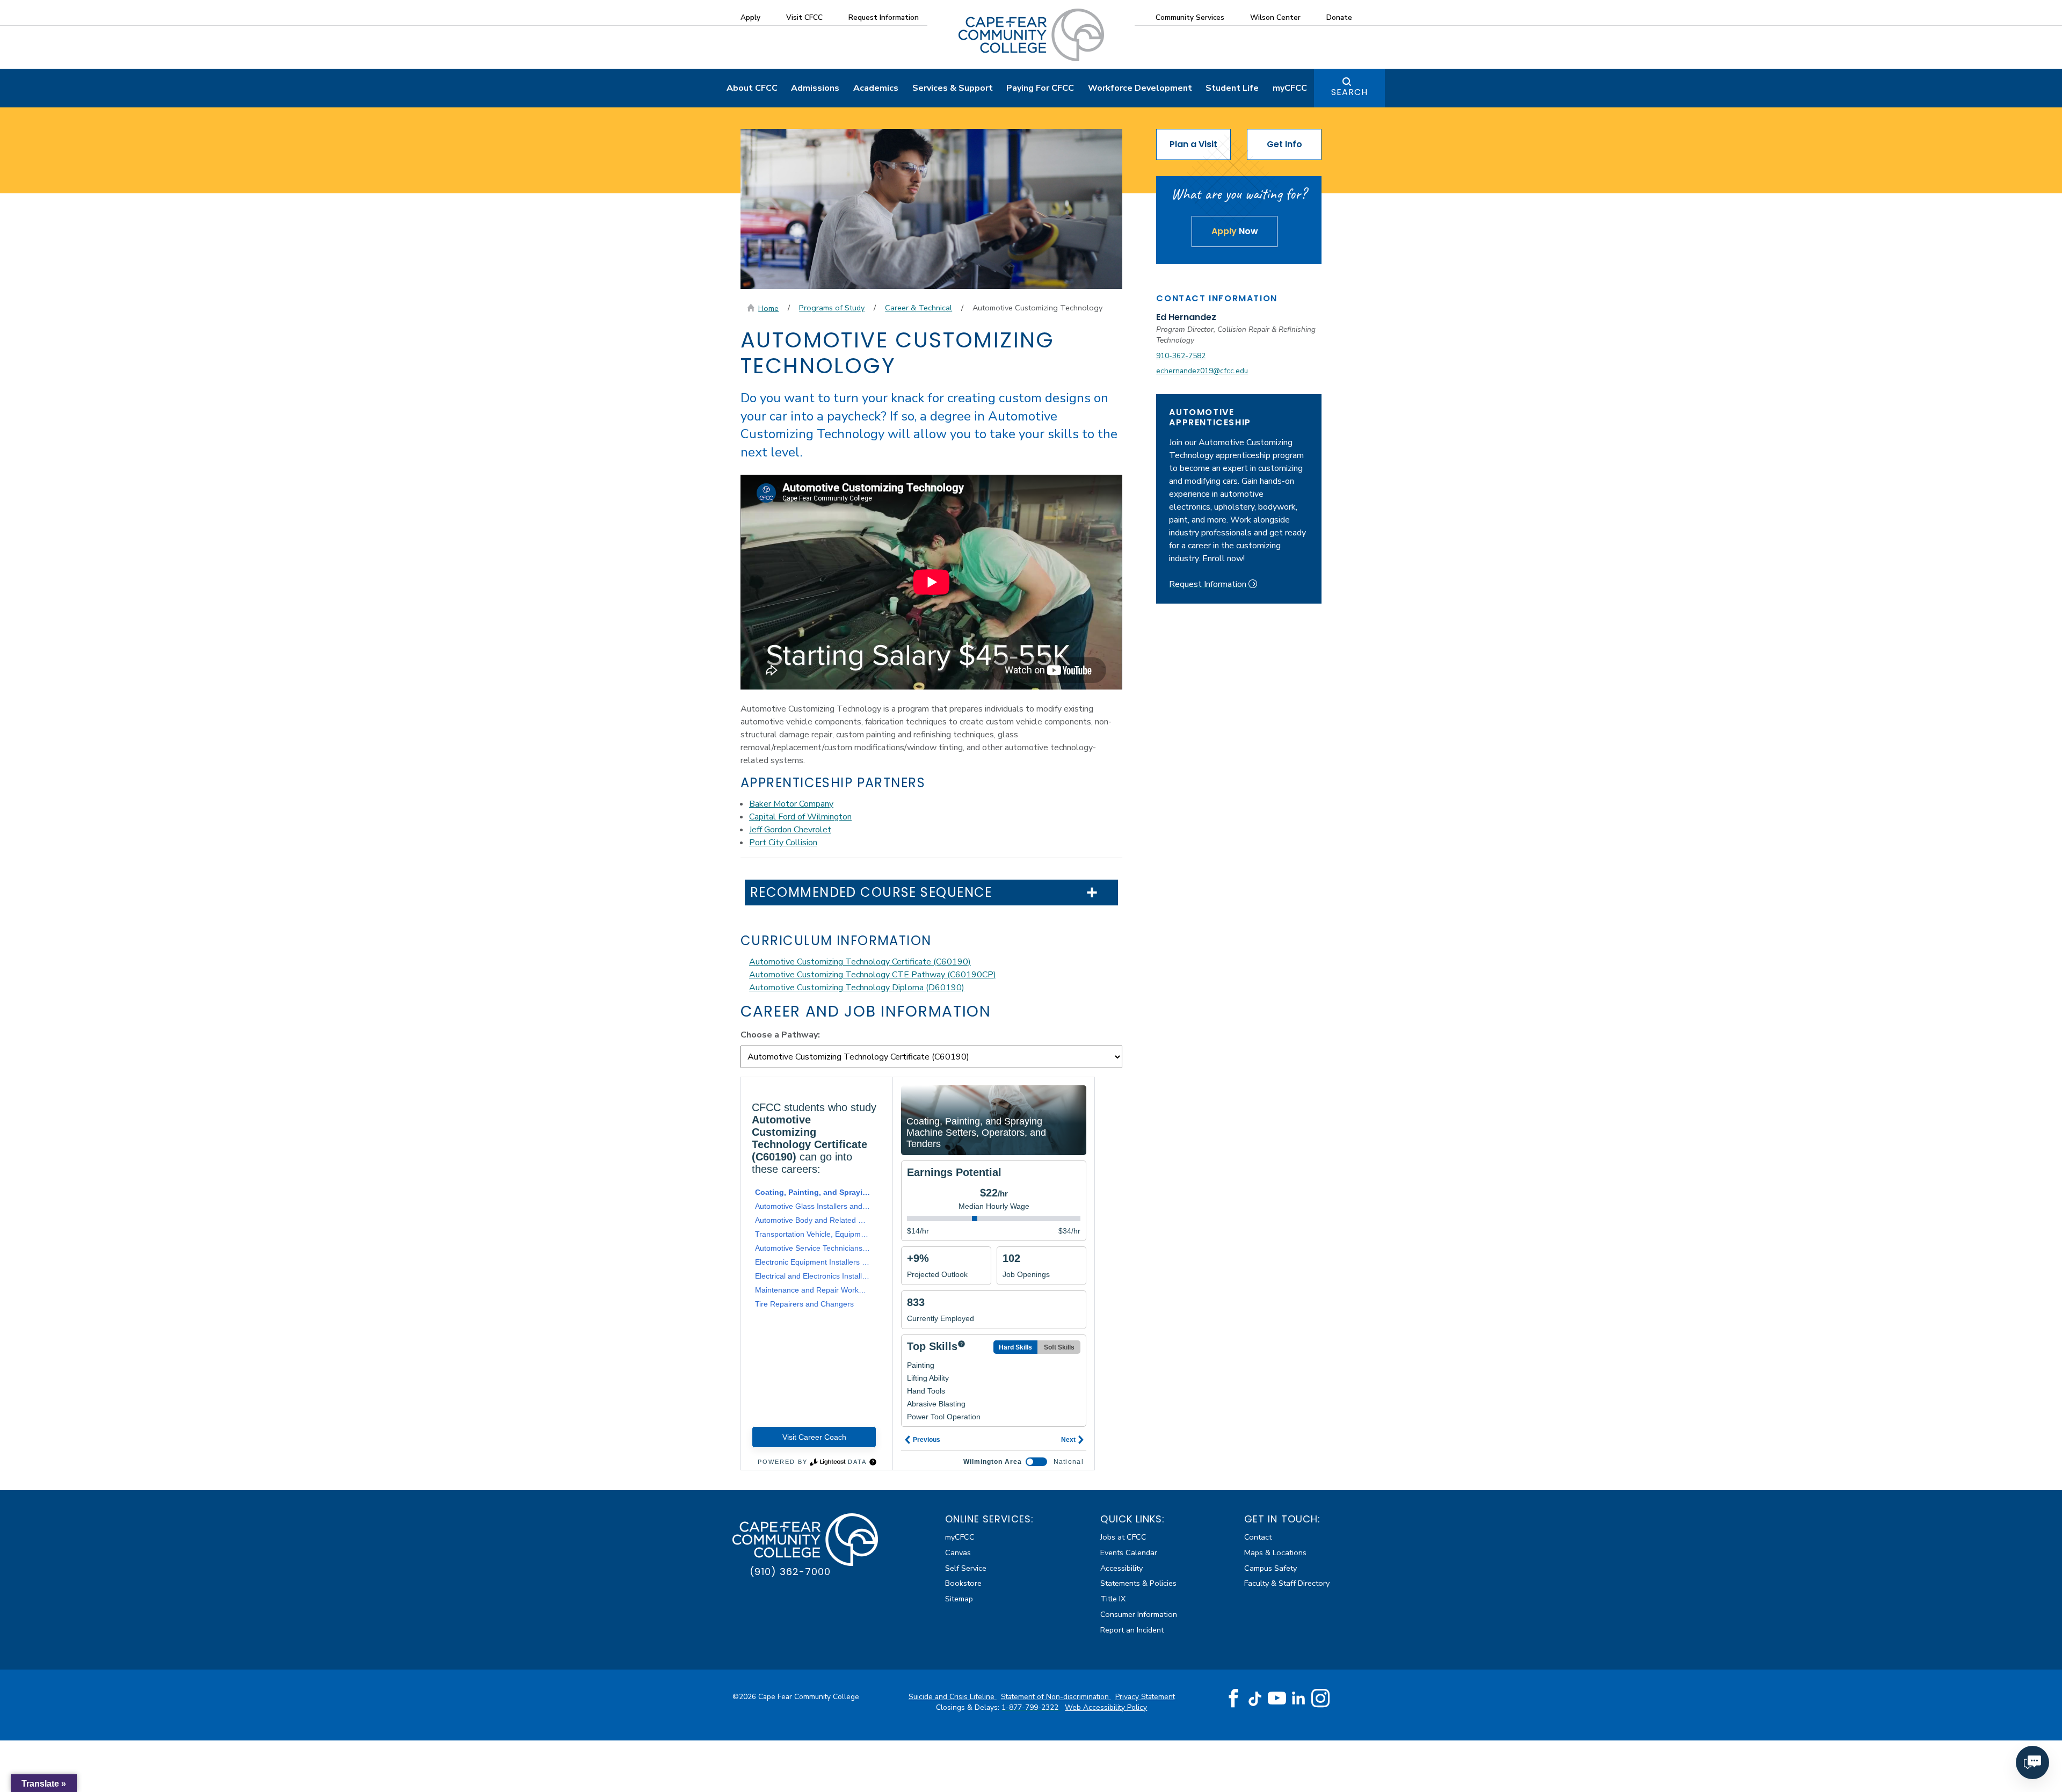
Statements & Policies (1138, 1583)
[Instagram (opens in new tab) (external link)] (1320, 1699)
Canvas (958, 1552)
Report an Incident (1132, 1630)
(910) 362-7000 (790, 1572)
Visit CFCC (804, 17)
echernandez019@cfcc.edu (1202, 371)
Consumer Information (1139, 1614)
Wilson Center (1275, 17)
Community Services (1190, 17)
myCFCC (1290, 88)
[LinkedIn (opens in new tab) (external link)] (1299, 1698)
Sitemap (959, 1599)
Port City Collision (783, 843)
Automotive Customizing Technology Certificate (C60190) (860, 962)
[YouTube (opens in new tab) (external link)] (1277, 1699)
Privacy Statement (1145, 1697)
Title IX (1113, 1599)
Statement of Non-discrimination (1056, 1697)
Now (1235, 231)
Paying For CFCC (1040, 88)
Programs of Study (832, 308)
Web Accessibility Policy (1106, 1707)
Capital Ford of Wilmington (800, 817)
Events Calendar (1129, 1552)
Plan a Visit (1193, 144)
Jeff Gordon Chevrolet (790, 830)
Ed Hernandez (1186, 317)
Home (768, 308)
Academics (876, 88)
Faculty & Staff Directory (1287, 1583)
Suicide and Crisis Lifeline (953, 1697)
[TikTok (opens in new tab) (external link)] (1255, 1698)
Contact (1258, 1537)
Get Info (1284, 144)
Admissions (815, 88)
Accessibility (1121, 1568)
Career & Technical (919, 308)
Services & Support (953, 88)
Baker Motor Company (791, 804)
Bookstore (963, 1583)
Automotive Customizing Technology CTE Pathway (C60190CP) (873, 975)
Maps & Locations (1275, 1552)
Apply (750, 17)
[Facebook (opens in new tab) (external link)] (1233, 1699)
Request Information (884, 17)
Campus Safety (1270, 1568)
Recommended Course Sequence (871, 893)
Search (1349, 92)
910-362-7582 (1181, 356)
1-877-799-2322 (1031, 1707)
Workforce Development (1140, 88)
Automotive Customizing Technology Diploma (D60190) (857, 988)
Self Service (966, 1568)
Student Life (1232, 88)
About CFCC (752, 88)
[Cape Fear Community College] (1031, 34)
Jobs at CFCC (1123, 1537)
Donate (1339, 17)
